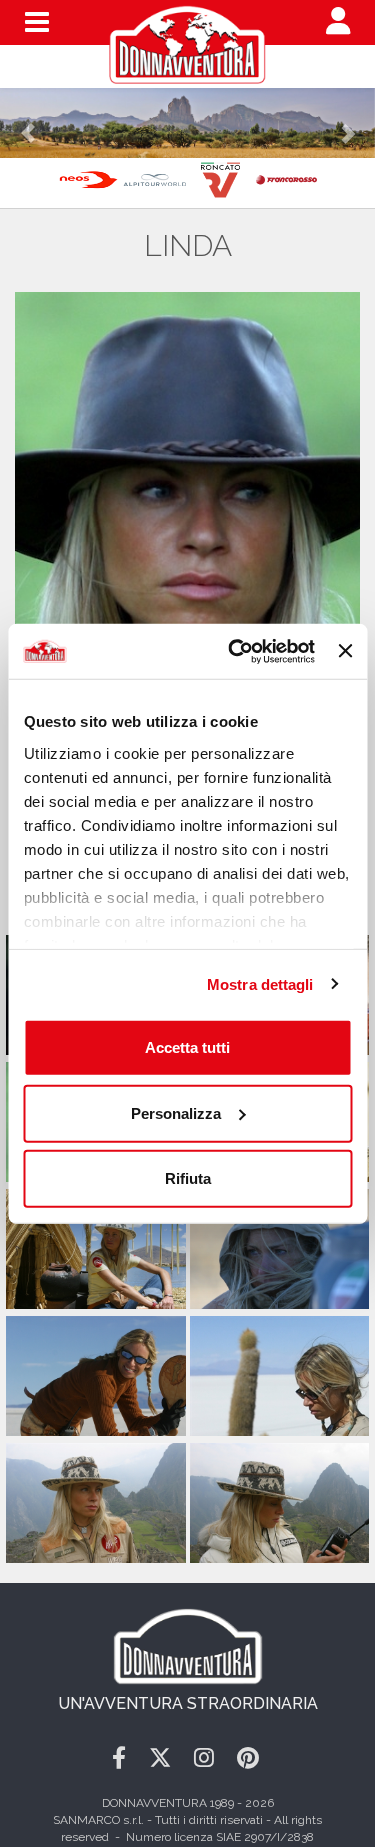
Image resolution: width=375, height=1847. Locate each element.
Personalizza (176, 1112)
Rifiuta (188, 1178)
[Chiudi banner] (345, 651)
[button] (28, 123)
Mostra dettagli (260, 983)
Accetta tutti (187, 1047)
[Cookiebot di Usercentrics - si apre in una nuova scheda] (235, 651)
